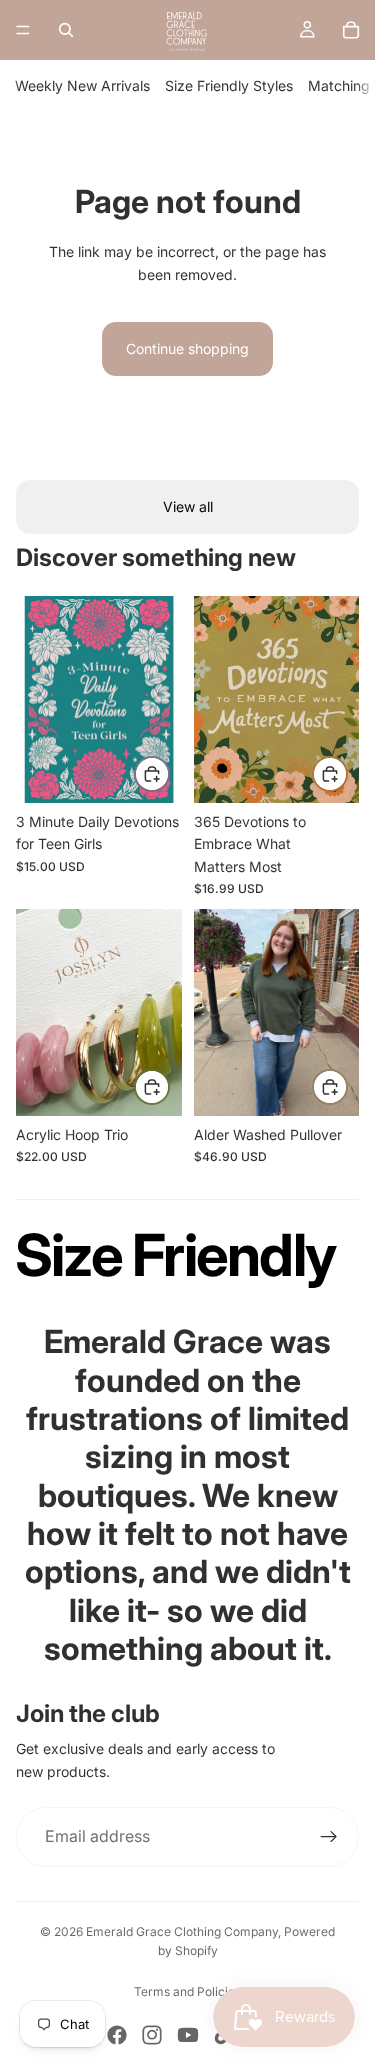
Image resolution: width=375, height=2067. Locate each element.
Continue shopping (187, 348)
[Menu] (23, 30)
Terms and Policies (187, 1991)
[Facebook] (117, 2035)
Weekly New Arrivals (82, 85)
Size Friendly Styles (229, 85)
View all (188, 506)
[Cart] (351, 30)
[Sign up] (329, 1837)
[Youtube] (188, 2035)
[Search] (66, 30)
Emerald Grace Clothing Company (182, 1931)
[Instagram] (152, 2035)
